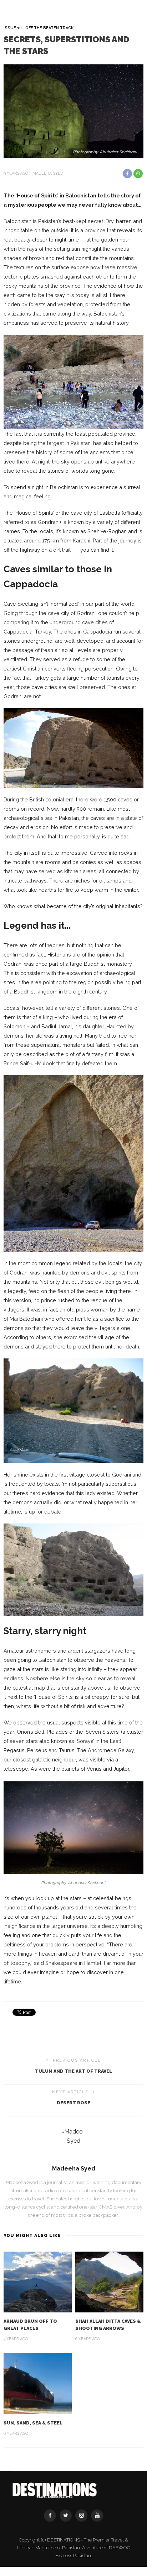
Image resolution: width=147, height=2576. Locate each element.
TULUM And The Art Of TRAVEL (73, 2071)
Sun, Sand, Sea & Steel (33, 2423)
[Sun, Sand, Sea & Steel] (38, 2383)
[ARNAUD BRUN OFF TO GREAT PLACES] (38, 2282)
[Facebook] (50, 2516)
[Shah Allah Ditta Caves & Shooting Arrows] (109, 2282)
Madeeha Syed (48, 173)
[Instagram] (81, 2516)
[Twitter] (66, 2516)
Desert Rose (73, 2103)
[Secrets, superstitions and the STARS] (73, 110)
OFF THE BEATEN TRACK (49, 28)
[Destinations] (55, 2490)
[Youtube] (97, 2516)
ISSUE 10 (13, 28)
